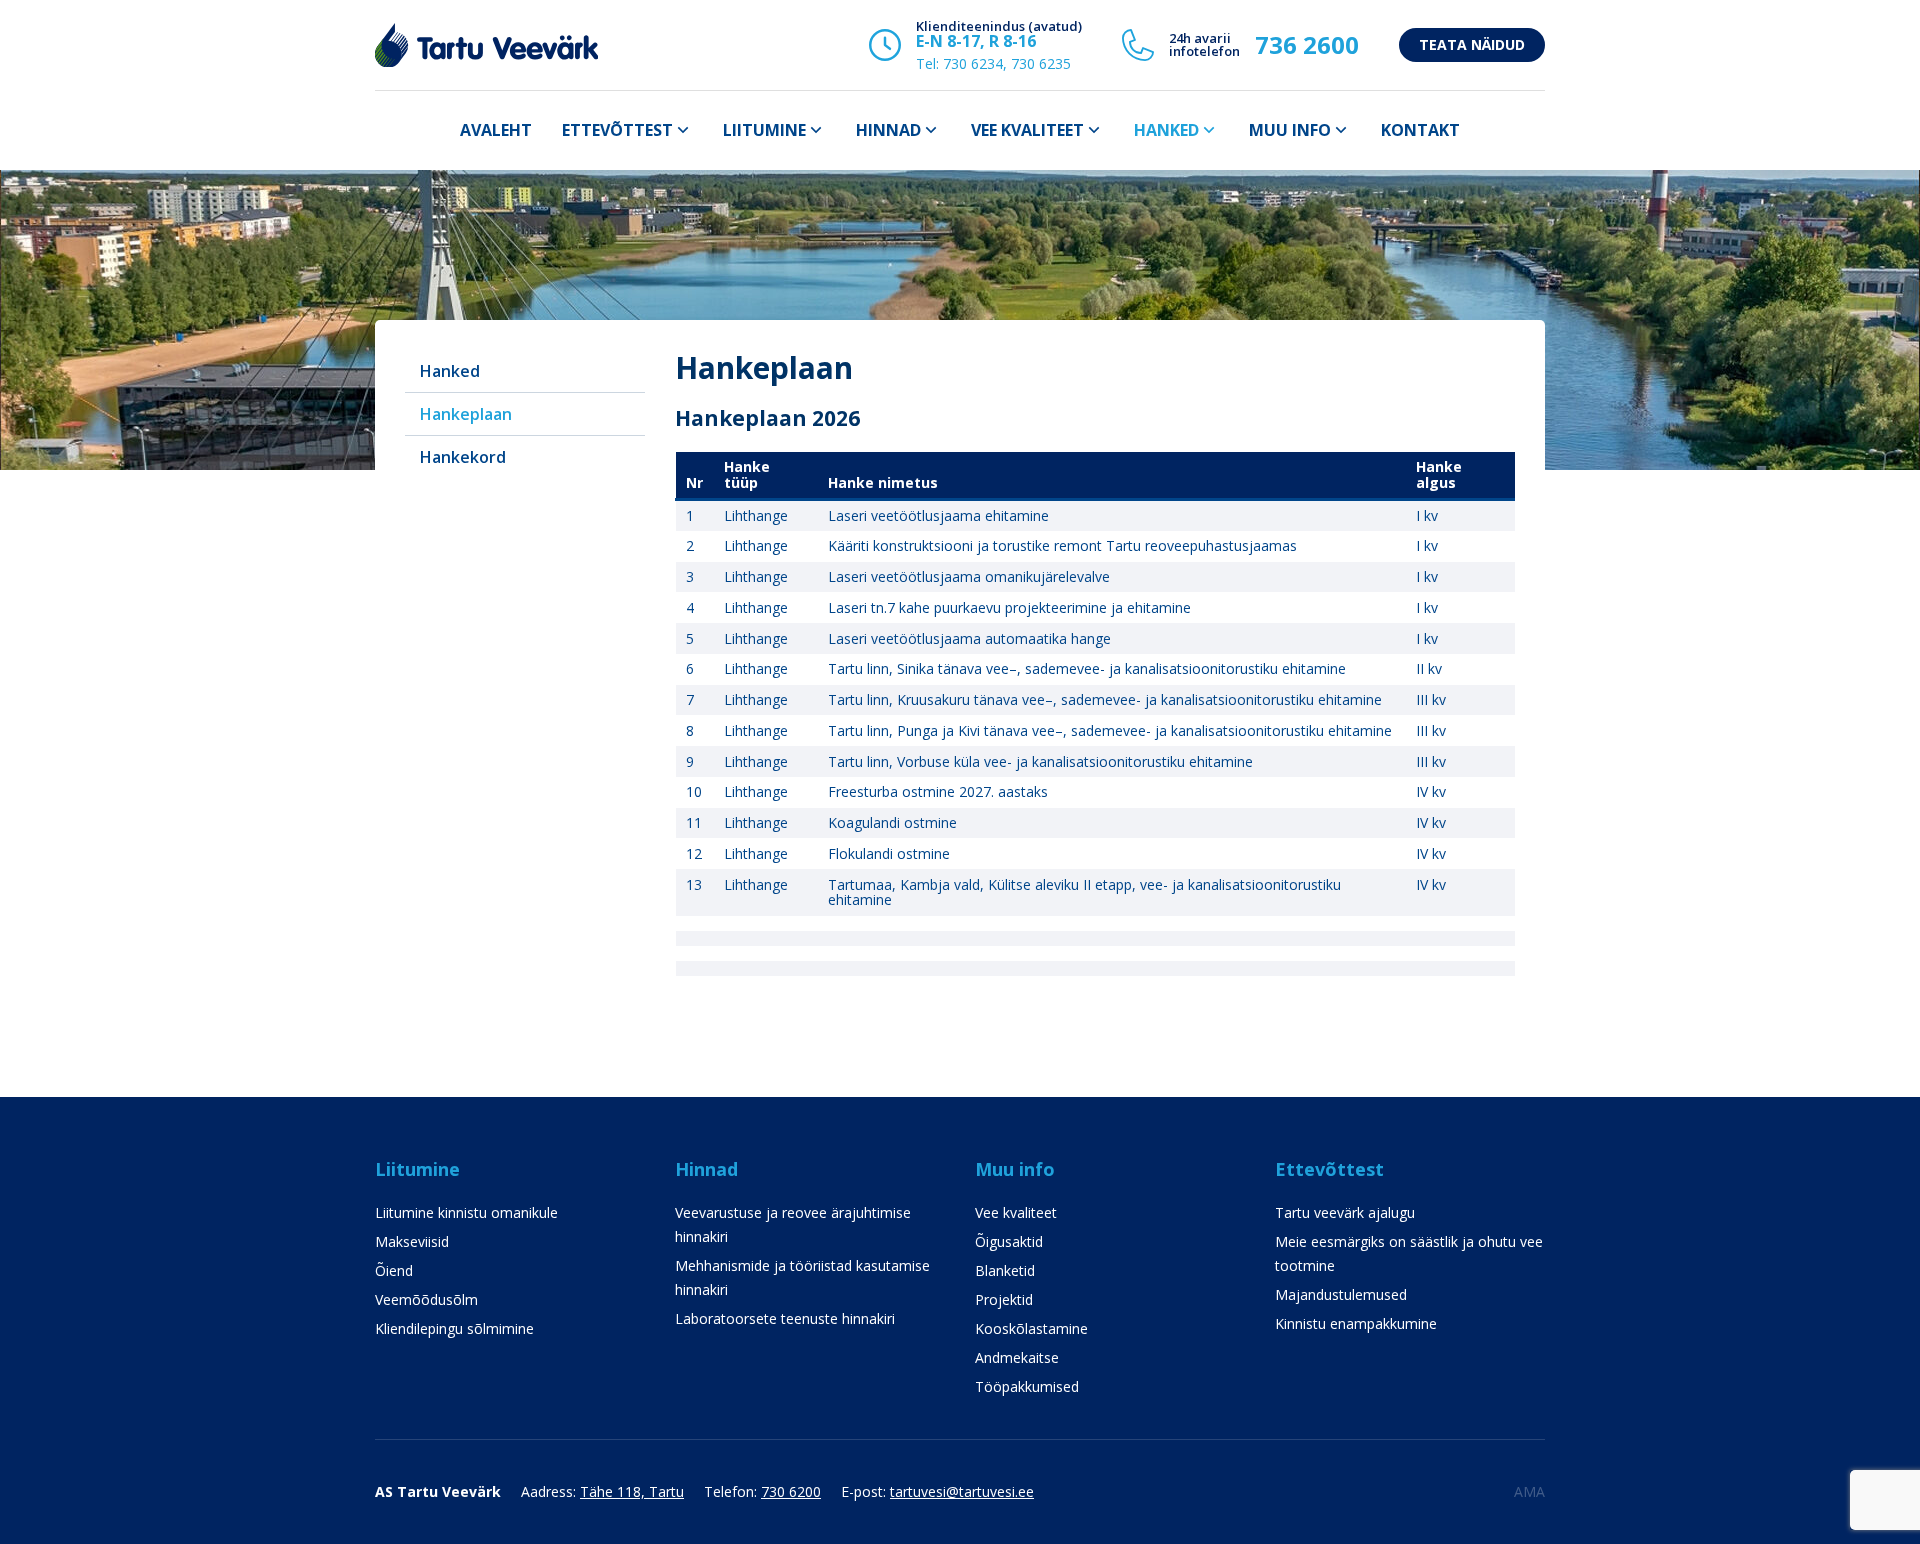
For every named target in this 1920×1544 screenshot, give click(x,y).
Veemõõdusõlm (426, 1299)
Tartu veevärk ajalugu (1345, 1212)
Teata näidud (1472, 44)
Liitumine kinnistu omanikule (466, 1212)
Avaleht (496, 130)
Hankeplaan (466, 414)
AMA (1529, 1491)
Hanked (1166, 130)
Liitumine (764, 130)
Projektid (1004, 1299)
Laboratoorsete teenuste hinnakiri (785, 1318)
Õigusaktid (1009, 1241)
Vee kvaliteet (1027, 130)
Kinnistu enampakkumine (1356, 1323)
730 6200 (791, 1491)
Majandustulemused (1341, 1294)
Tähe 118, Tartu (632, 1491)
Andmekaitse (1017, 1357)
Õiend (394, 1270)
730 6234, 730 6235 (1007, 63)
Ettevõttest (617, 130)
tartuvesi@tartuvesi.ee (962, 1491)
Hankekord (463, 457)
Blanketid (1005, 1270)
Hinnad (888, 130)
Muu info (1290, 130)
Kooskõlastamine (1031, 1328)
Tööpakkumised (1027, 1386)
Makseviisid (412, 1241)
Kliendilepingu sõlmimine (454, 1328)
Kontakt (1420, 130)
